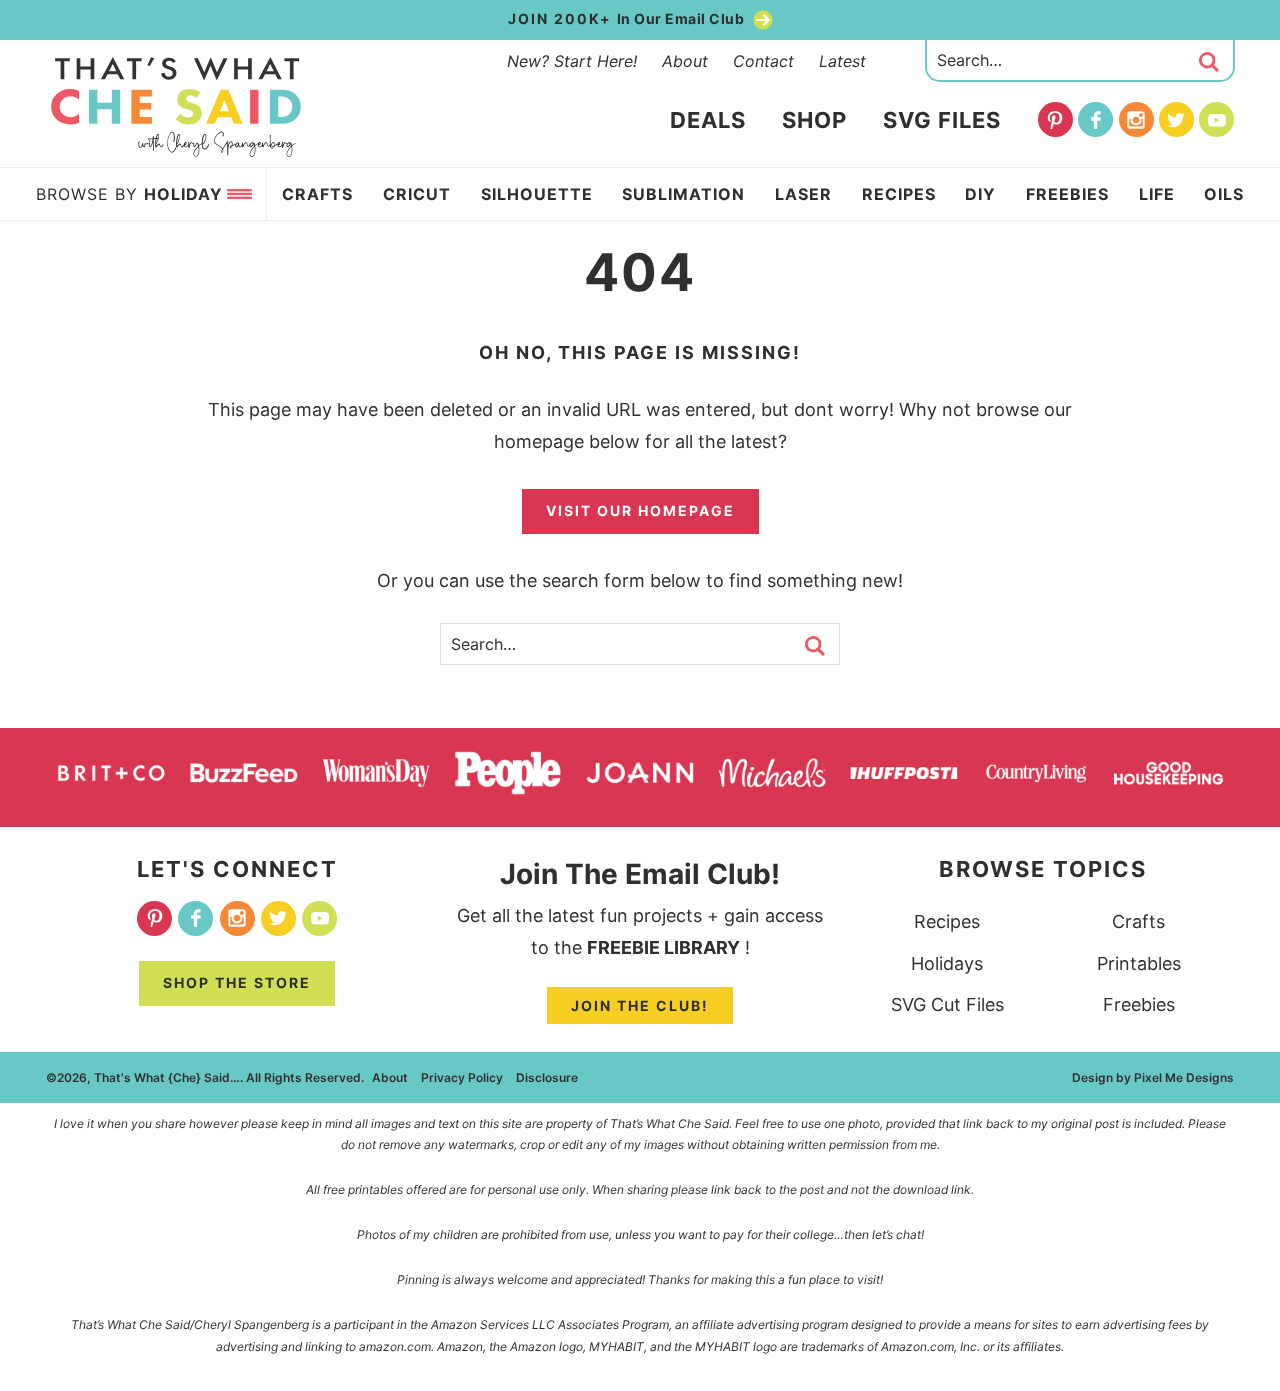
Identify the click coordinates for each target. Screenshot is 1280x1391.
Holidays (947, 963)
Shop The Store (237, 982)
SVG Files (942, 120)
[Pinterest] (1055, 119)
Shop (814, 120)
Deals (708, 120)
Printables (1139, 963)
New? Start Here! (572, 61)
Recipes (947, 921)
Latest (842, 61)
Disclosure (547, 1077)
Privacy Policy (462, 1077)
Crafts (1138, 921)
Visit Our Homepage (640, 510)
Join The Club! (640, 1005)
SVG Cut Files (947, 1004)
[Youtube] (1216, 119)
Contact (763, 61)
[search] (1209, 62)
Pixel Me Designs (1184, 1077)
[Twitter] (1176, 119)
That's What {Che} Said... (177, 107)
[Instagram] (1136, 119)
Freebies (1139, 1004)
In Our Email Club (628, 18)
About (685, 61)
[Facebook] (1095, 119)
